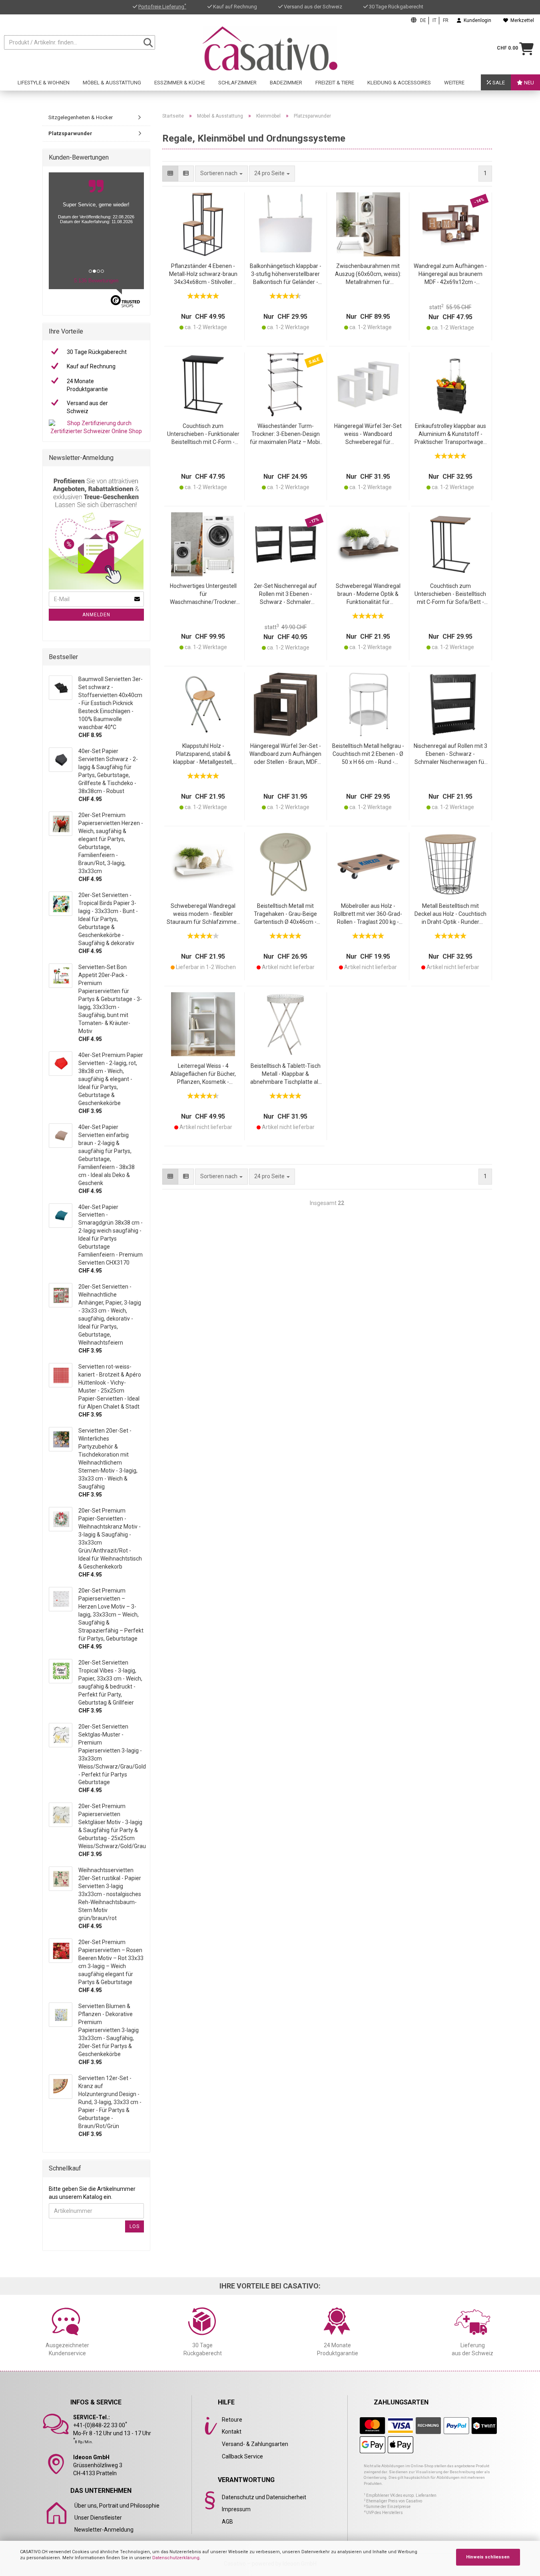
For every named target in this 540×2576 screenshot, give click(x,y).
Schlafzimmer (237, 83)
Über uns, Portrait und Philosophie (117, 2506)
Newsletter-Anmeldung (104, 2530)
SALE (498, 83)
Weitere (454, 83)
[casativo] (270, 48)
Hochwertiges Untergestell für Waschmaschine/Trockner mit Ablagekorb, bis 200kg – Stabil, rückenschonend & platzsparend (203, 595)
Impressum (236, 2509)
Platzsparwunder (70, 133)
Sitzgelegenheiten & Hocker (81, 117)
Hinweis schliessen (488, 2557)
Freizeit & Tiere (335, 83)
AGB (227, 2522)
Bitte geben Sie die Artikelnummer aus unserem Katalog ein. (92, 2193)
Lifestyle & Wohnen (44, 83)
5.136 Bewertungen (96, 281)
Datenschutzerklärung (176, 2558)
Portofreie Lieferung (162, 7)
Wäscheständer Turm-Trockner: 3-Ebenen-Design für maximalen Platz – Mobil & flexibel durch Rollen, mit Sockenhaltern (285, 435)
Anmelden (96, 615)
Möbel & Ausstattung (112, 83)
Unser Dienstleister (98, 2518)
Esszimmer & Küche (180, 83)
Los (135, 2226)
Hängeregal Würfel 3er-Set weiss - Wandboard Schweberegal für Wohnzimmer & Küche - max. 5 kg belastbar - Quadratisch (368, 435)
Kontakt (232, 2432)
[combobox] (272, 174)
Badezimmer (286, 83)
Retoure (232, 2420)
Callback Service (242, 2456)
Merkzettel (521, 20)
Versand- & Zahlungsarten (255, 2444)
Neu (528, 83)
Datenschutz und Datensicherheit (264, 2497)
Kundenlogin (476, 20)
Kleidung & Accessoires (399, 83)
